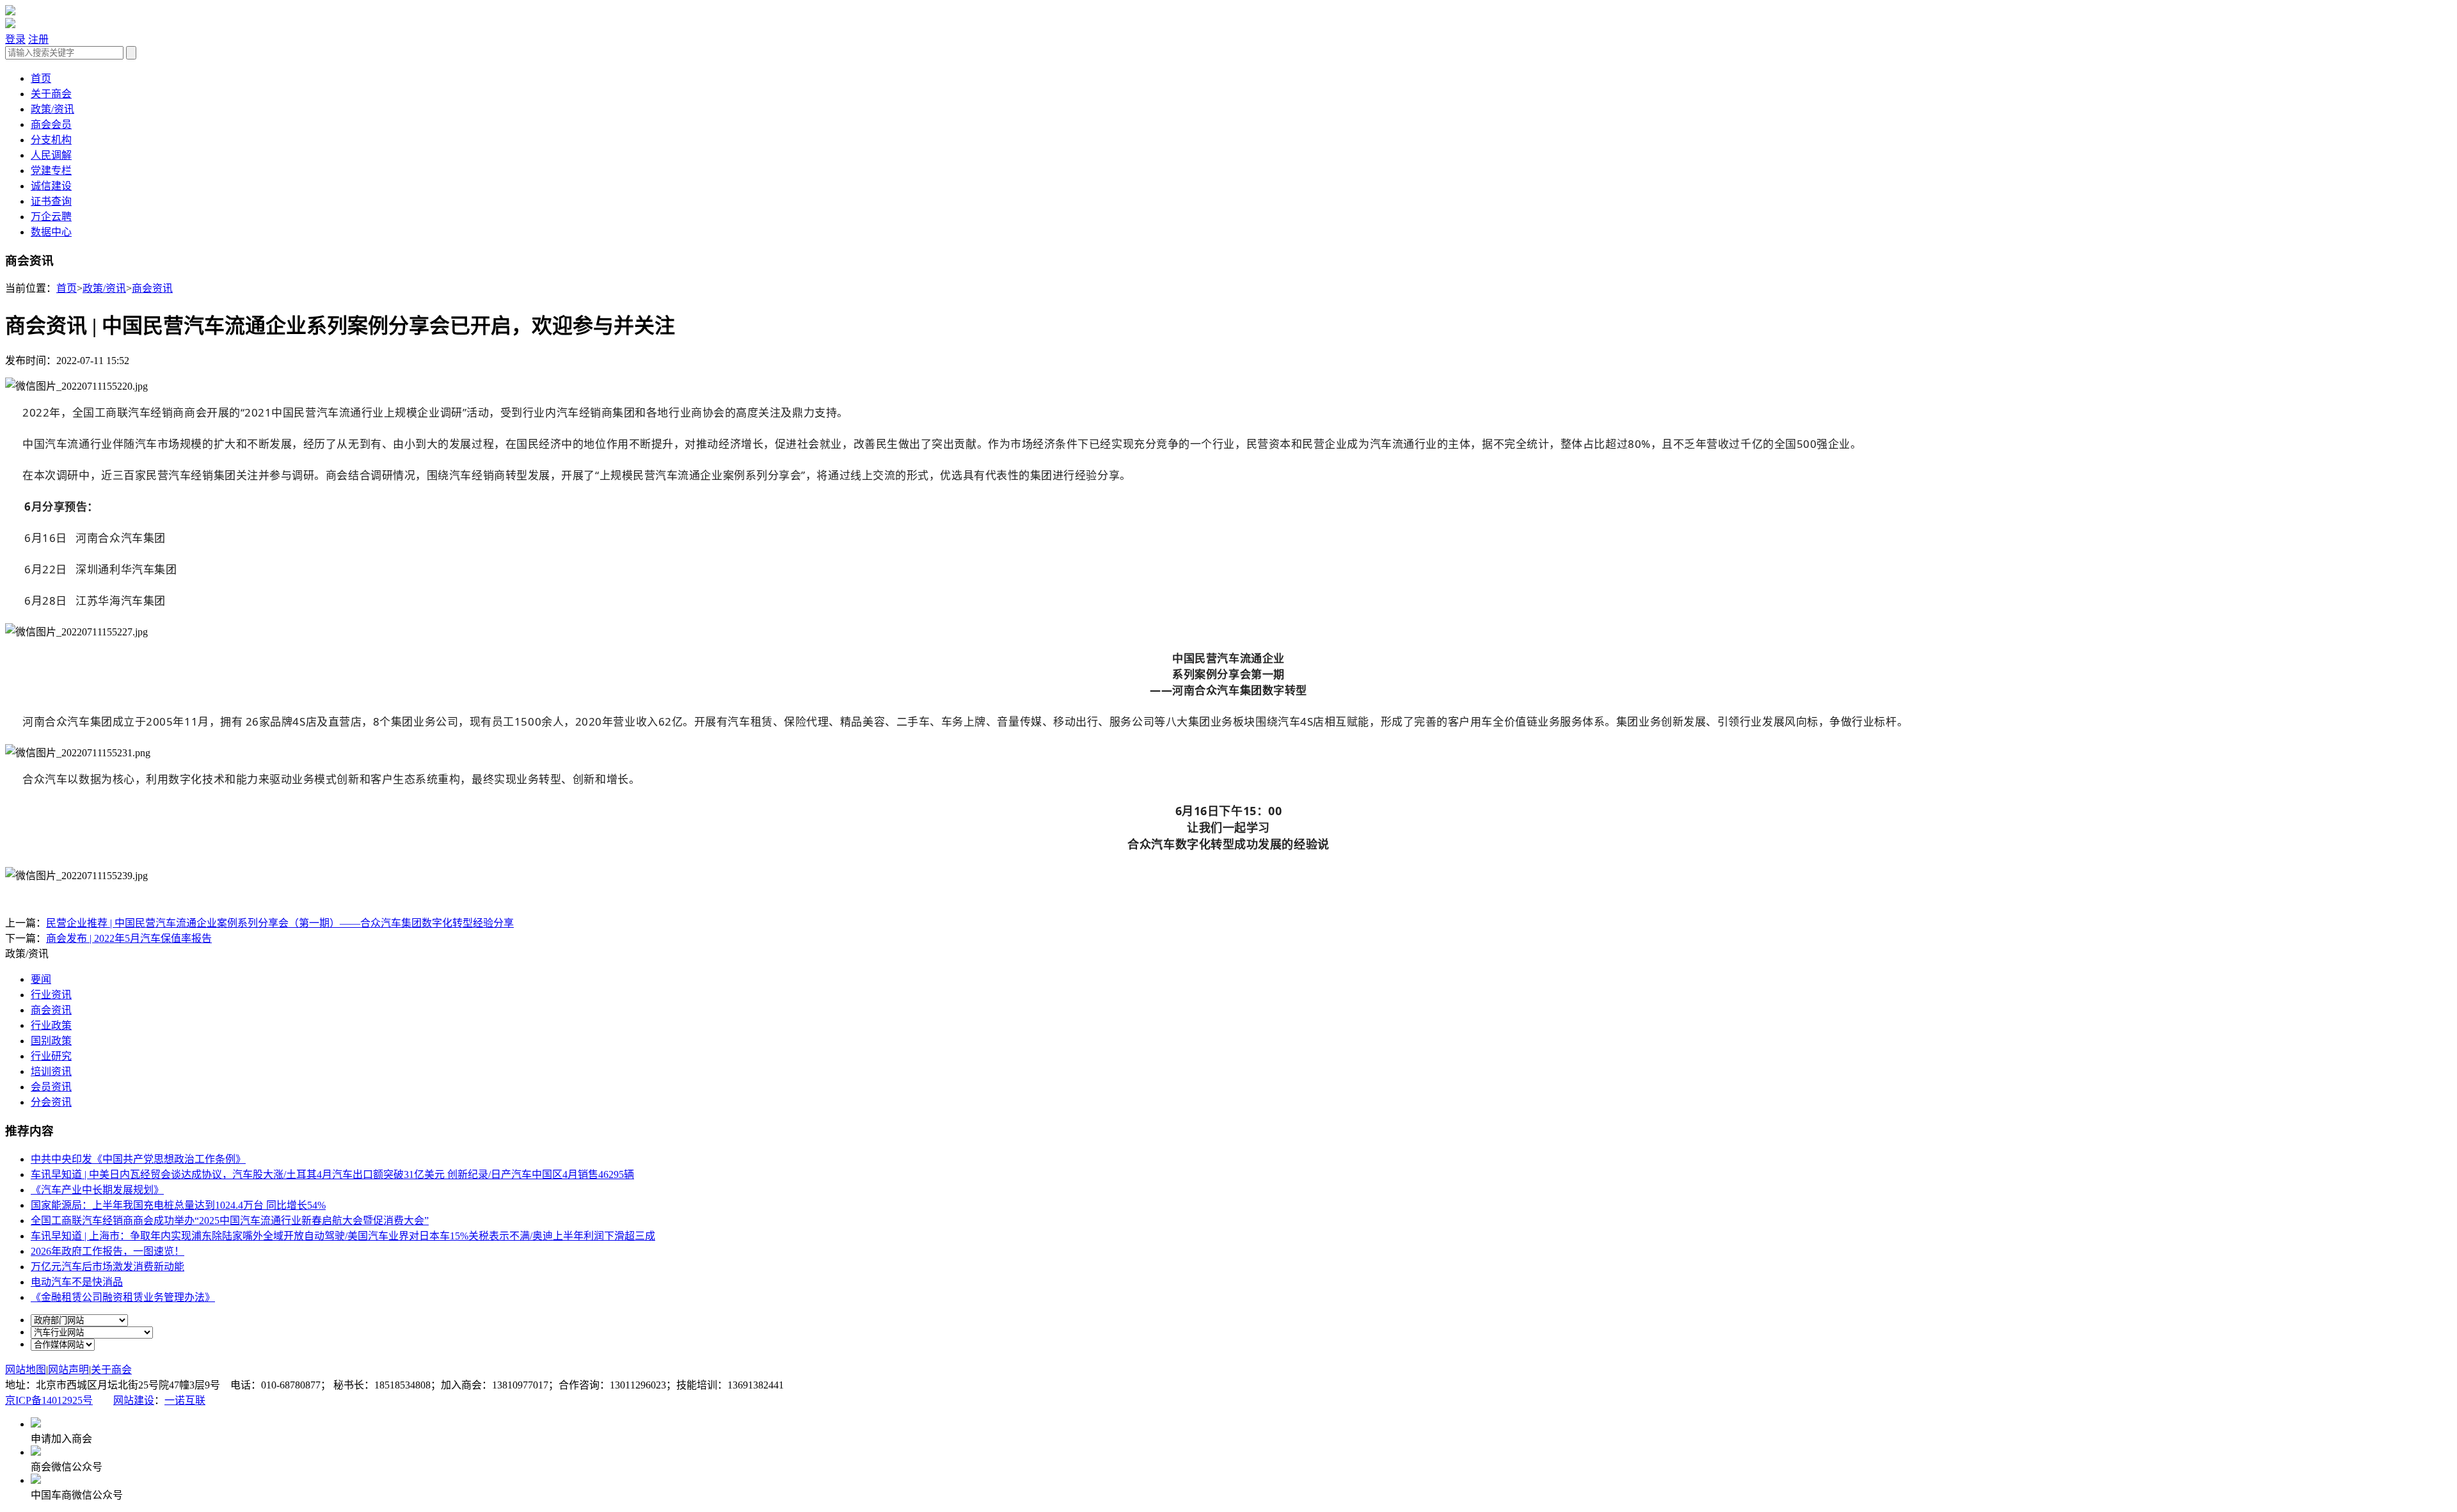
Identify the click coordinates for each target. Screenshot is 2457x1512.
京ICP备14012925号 (49, 1400)
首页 (41, 78)
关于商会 (51, 94)
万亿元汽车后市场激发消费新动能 (107, 1267)
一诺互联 (185, 1400)
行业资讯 (51, 995)
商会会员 (51, 124)
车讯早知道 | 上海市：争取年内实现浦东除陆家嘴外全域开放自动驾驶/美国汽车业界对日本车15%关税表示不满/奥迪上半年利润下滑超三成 (343, 1236)
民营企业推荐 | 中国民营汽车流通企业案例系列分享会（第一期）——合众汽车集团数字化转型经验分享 (280, 923)
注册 (38, 39)
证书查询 (51, 201)
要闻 (41, 979)
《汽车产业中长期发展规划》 (97, 1190)
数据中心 (51, 232)
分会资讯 (51, 1102)
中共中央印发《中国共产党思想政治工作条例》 (138, 1159)
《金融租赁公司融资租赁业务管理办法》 (123, 1297)
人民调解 (51, 155)
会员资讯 (51, 1087)
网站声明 (68, 1370)
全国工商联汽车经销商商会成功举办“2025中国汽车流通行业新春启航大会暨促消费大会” (230, 1221)
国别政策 (51, 1041)
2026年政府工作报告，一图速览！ (107, 1251)
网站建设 (134, 1400)
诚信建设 (51, 186)
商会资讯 (152, 288)
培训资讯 (51, 1071)
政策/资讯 (52, 109)
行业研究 (51, 1056)
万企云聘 (51, 217)
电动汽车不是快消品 (77, 1282)
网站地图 (26, 1370)
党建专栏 (51, 171)
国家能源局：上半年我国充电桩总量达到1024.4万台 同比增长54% (178, 1205)
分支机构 (51, 140)
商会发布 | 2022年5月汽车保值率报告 (129, 938)
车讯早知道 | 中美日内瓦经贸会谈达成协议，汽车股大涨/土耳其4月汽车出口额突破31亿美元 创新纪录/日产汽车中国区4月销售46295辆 (332, 1174)
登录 (15, 39)
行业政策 (51, 1025)
